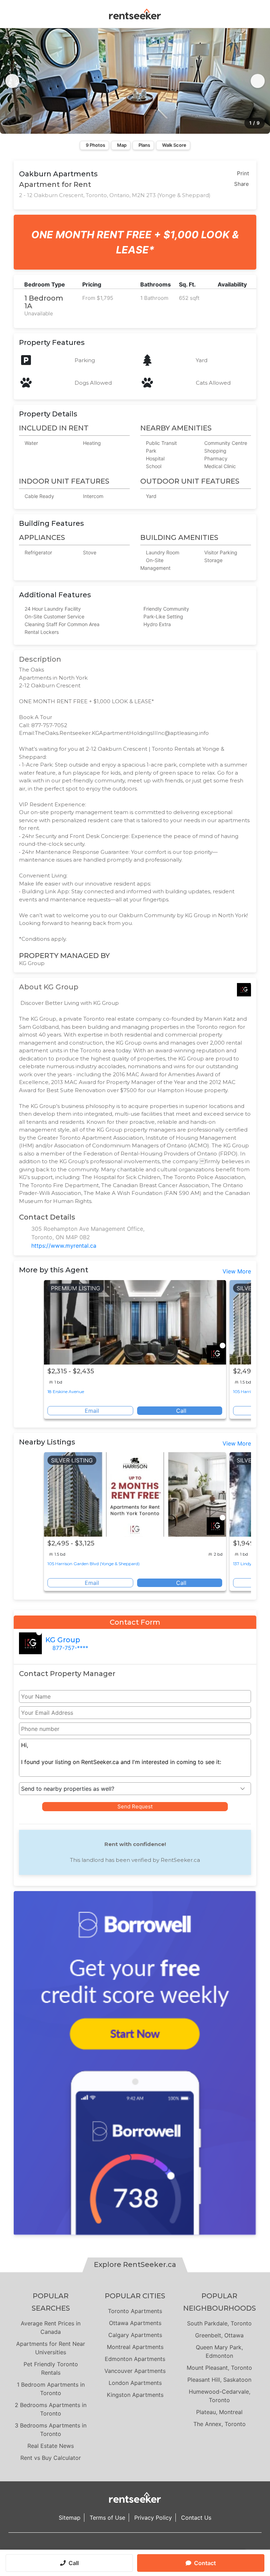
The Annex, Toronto (220, 2424)
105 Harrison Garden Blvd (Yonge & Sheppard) (94, 1564)
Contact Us (196, 2518)
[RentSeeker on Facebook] (135, 2547)
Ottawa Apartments (135, 2323)
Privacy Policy (153, 2518)
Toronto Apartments (135, 2311)
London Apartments (135, 2383)
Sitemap (70, 2518)
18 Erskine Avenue (66, 1391)
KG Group (63, 1640)
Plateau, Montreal (219, 2412)
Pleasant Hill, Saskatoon (219, 2380)
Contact (205, 2563)
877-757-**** (70, 1648)
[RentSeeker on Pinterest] (117, 2547)
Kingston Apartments (135, 2395)
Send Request (135, 1806)
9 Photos (95, 145)
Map (122, 145)
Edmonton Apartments (135, 2359)
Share (242, 184)
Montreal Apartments (135, 2347)
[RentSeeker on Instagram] (126, 2547)
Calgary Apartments (135, 2335)
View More (237, 1271)
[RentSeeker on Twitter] (144, 2547)
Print (243, 173)
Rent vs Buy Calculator (51, 2458)
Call (74, 2563)
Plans (144, 145)
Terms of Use (107, 2518)
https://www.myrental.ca (64, 1246)
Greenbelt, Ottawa (219, 2335)
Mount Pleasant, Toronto (219, 2368)
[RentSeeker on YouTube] (153, 2547)
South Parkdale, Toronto (219, 2323)
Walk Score (174, 145)
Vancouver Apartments (135, 2371)
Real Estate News (51, 2446)
